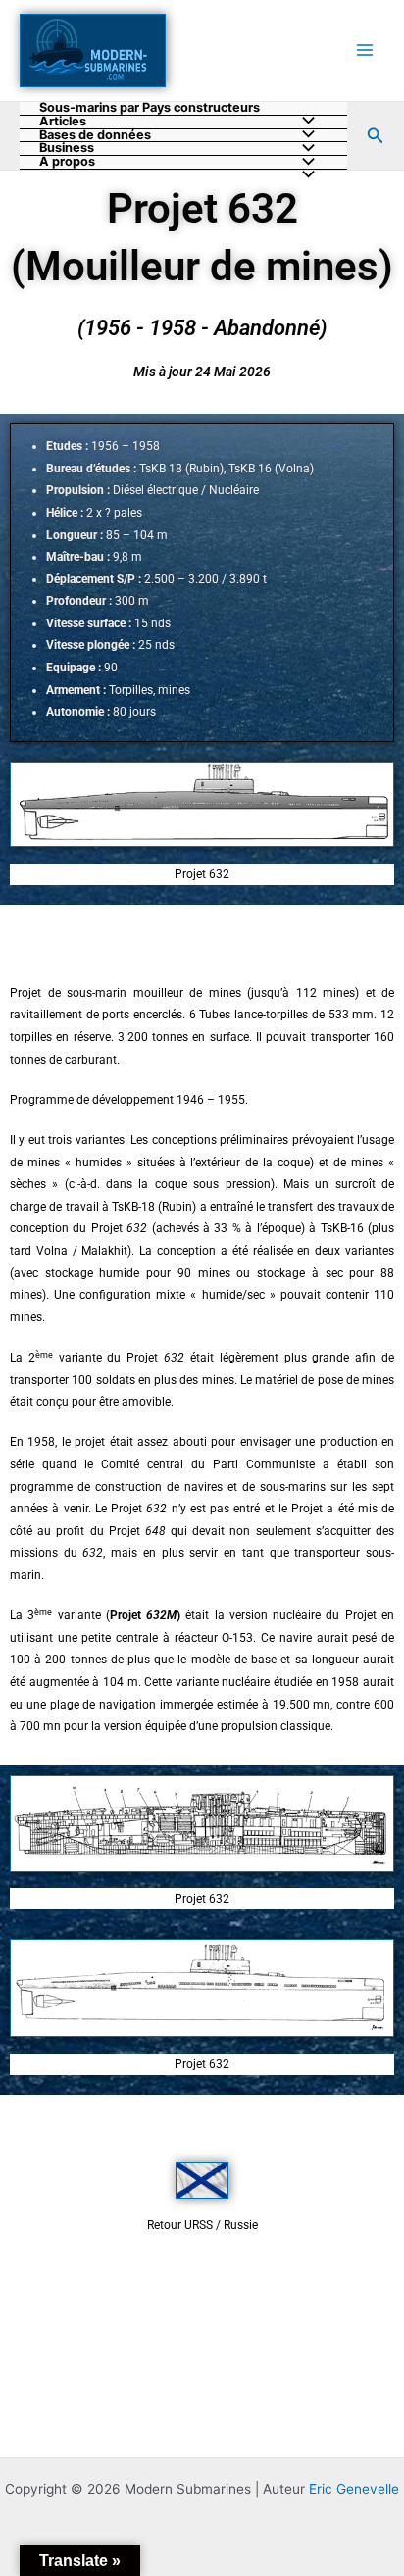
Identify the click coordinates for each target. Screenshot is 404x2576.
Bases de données (95, 136)
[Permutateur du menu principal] (365, 50)
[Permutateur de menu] (304, 176)
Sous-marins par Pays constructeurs (150, 108)
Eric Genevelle (354, 2489)
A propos (67, 162)
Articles (63, 122)
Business (67, 149)
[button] (376, 136)
